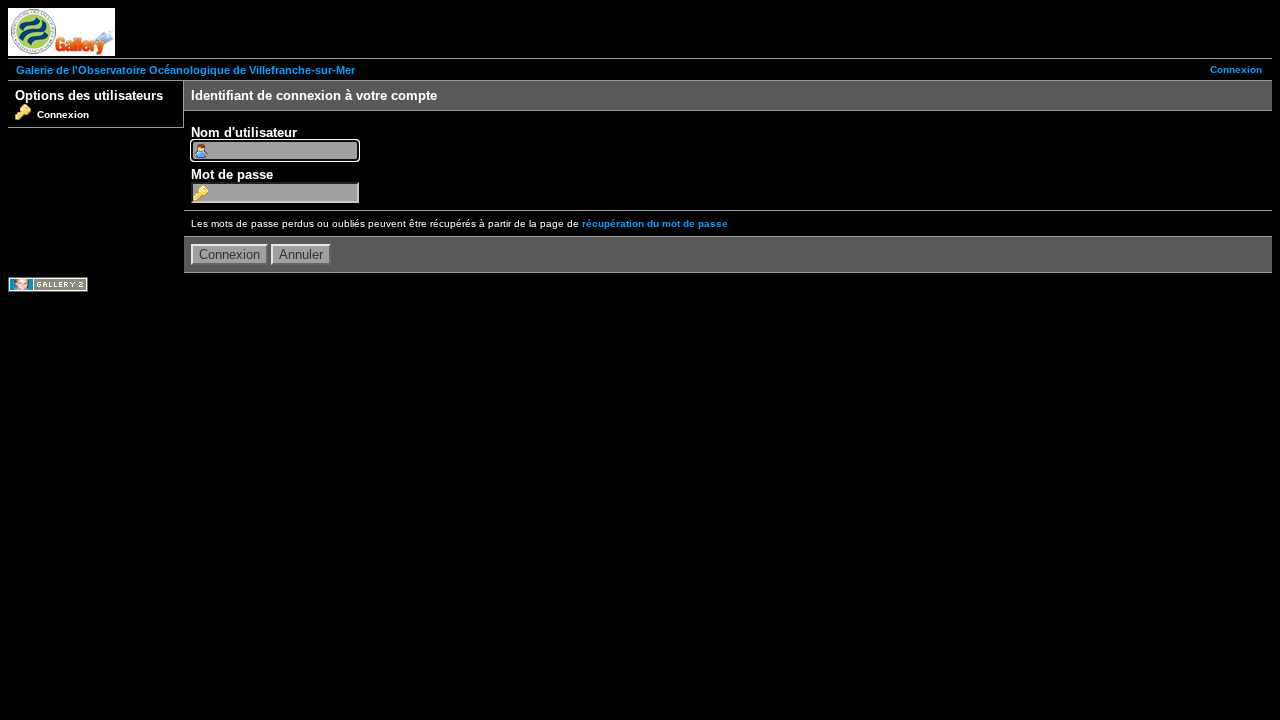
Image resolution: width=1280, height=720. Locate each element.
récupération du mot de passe (655, 223)
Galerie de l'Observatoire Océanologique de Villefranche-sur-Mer (185, 70)
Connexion (1236, 69)
